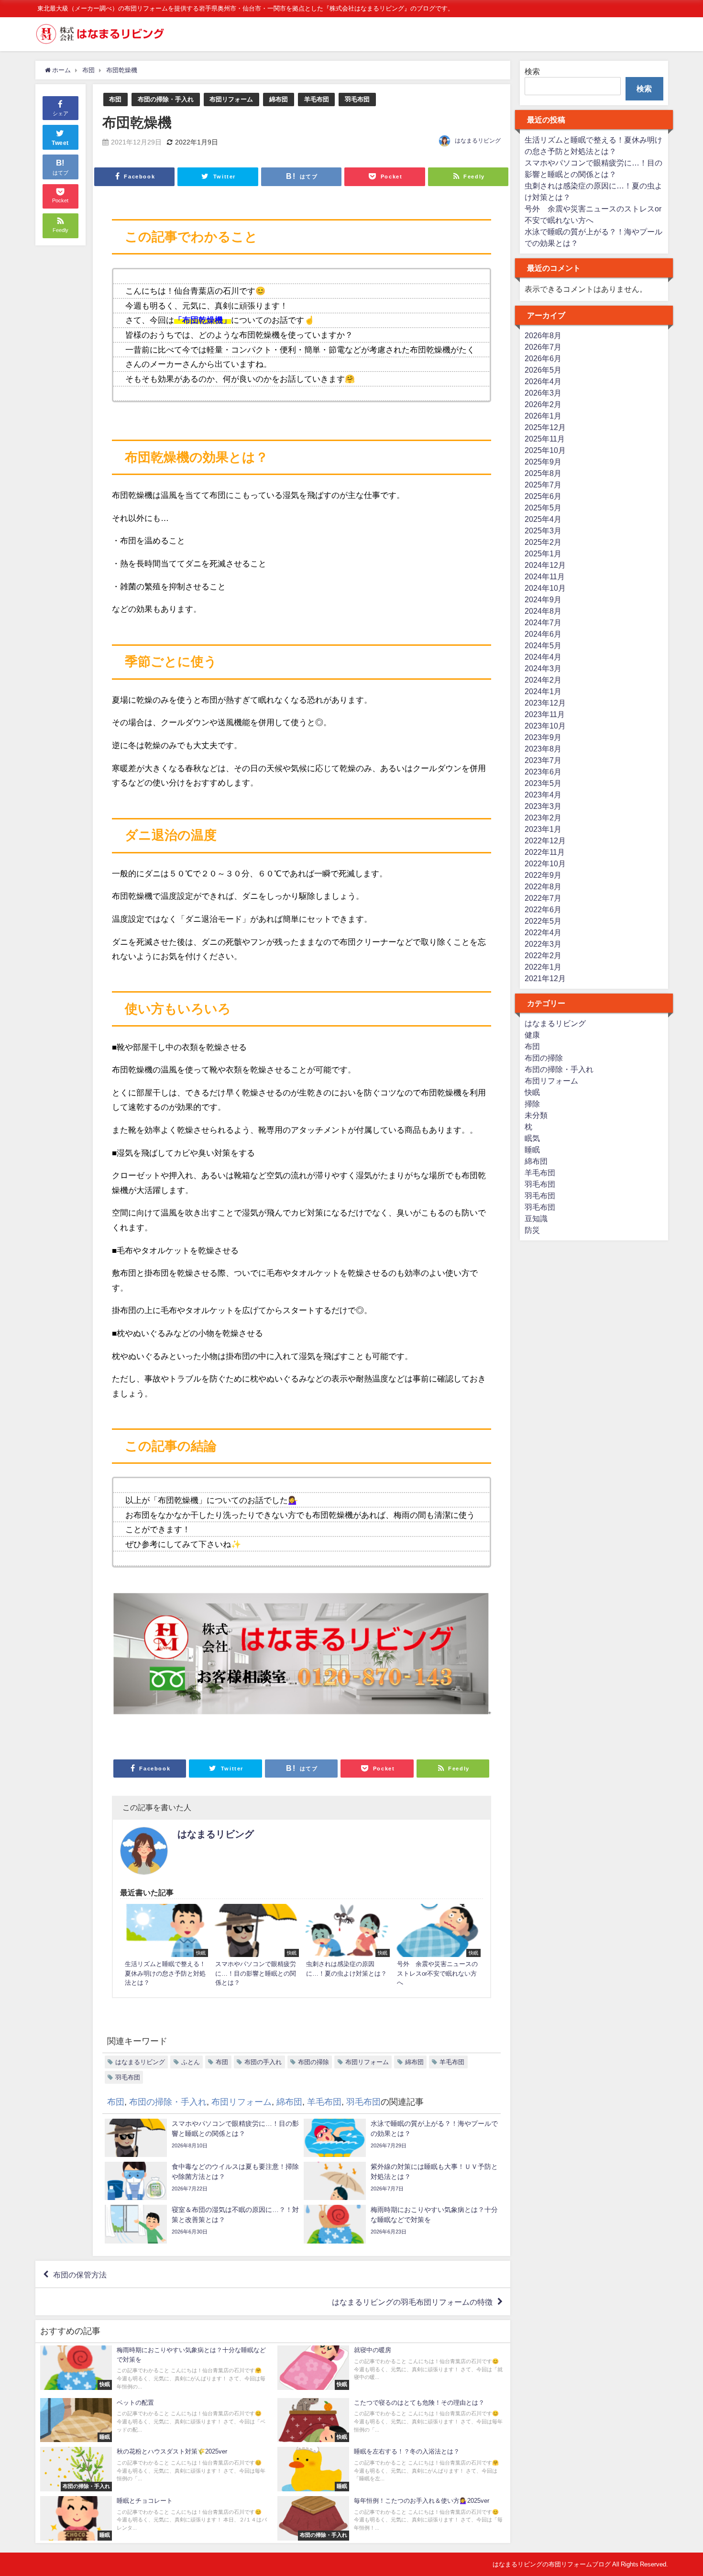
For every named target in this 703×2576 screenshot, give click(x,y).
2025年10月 (545, 450)
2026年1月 (543, 416)
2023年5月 (543, 783)
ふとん (191, 2062)
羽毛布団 (357, 99)
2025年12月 (545, 427)
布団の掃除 (313, 2062)
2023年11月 (545, 714)
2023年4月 (543, 795)
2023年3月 (543, 806)
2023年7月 (543, 760)
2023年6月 (543, 772)
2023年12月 (545, 703)
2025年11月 (545, 439)
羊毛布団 (317, 99)
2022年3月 (543, 944)
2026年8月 (543, 335)
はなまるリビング (478, 141)
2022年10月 (545, 863)
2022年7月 (543, 898)
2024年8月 (543, 611)
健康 (532, 1035)
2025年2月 (543, 542)
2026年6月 (543, 358)
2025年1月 (543, 553)
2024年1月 (543, 691)
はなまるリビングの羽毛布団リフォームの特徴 (412, 2302)
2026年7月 (543, 347)
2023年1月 (543, 829)
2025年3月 (543, 531)
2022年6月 (543, 909)
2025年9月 (543, 462)
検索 (532, 71)
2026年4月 (543, 381)
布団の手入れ (263, 2062)
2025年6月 (543, 496)
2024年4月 (543, 657)
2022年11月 (545, 852)
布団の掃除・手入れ (166, 99)
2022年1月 (543, 967)
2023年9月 (543, 737)
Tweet (60, 143)
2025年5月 (543, 508)
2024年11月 (545, 576)
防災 (532, 1230)
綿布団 (279, 99)
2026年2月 (543, 404)
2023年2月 (543, 818)
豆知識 (536, 1218)
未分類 (536, 1115)
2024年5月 (543, 645)
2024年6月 (543, 634)
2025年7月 (543, 485)
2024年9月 (543, 599)
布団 (115, 99)
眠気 (532, 1138)
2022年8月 (543, 886)
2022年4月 (543, 932)
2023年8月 (543, 749)
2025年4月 (543, 519)
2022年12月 (545, 840)
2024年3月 (543, 668)
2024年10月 (545, 588)
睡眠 (532, 1150)
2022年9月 (543, 875)
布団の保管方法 (80, 2274)
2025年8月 (543, 473)
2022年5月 (543, 921)
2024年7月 (543, 622)
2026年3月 (543, 393)
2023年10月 (545, 726)
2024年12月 (545, 565)
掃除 (532, 1104)
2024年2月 (543, 680)
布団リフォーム (231, 99)
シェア (60, 113)
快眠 (532, 1092)
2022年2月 (543, 955)
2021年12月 (545, 978)
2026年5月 (543, 370)
